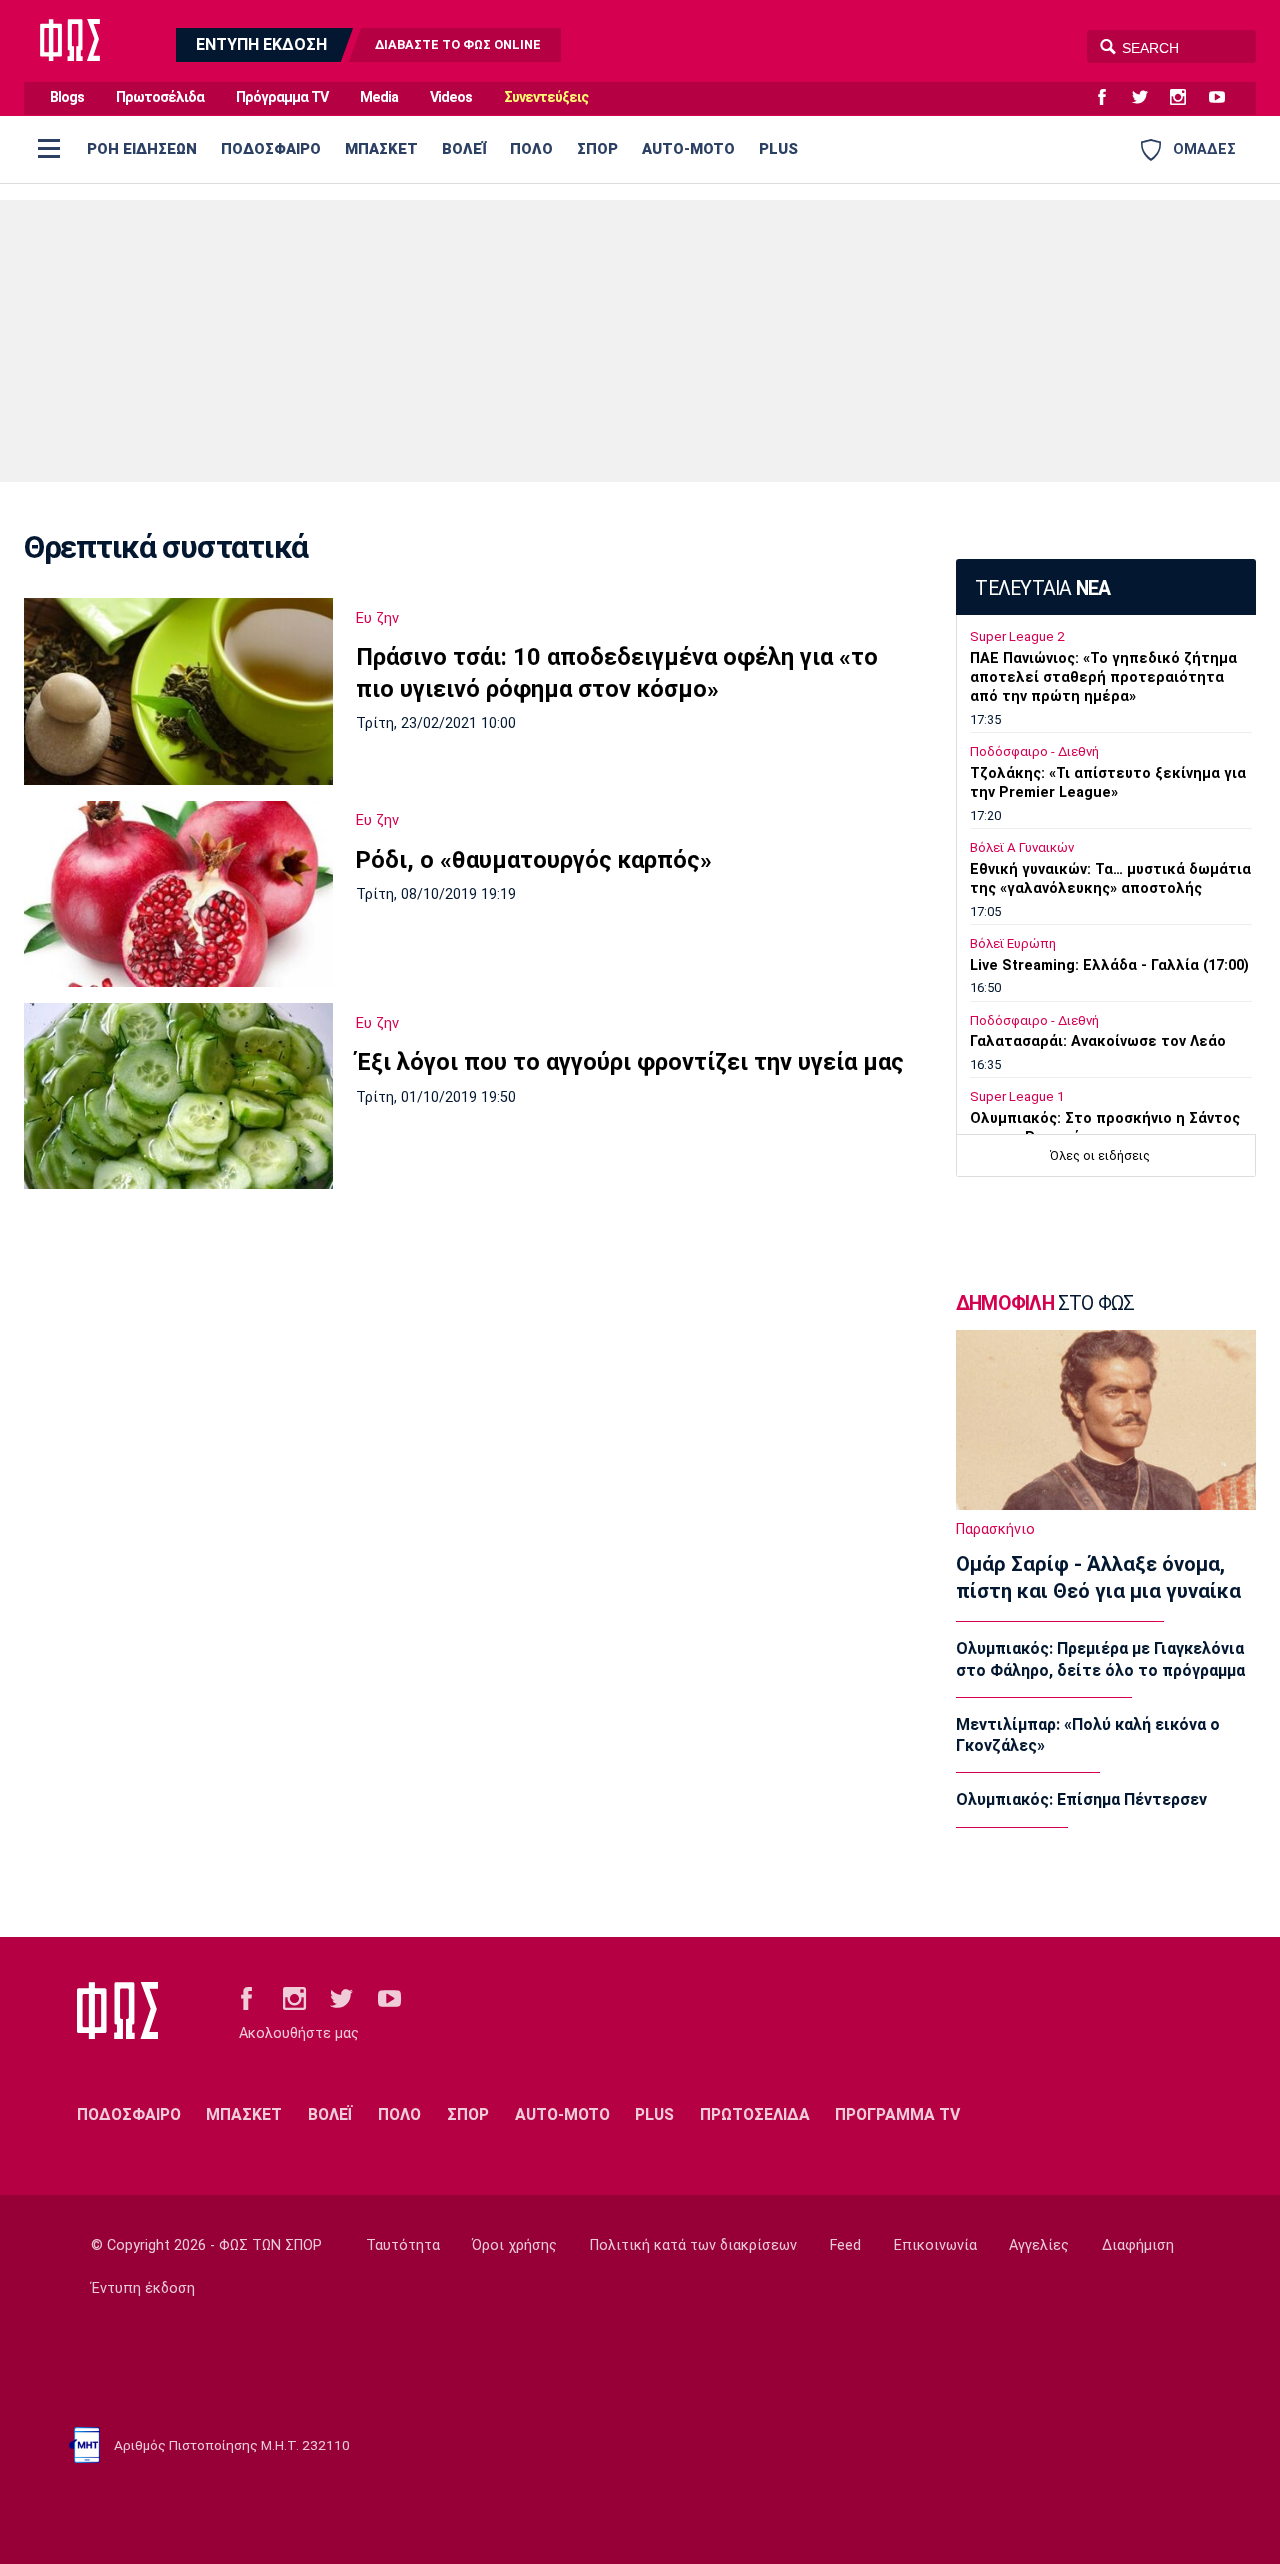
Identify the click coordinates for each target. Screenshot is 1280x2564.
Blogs (67, 97)
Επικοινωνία (935, 2245)
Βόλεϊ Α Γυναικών (1022, 847)
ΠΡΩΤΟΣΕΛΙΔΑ (755, 2114)
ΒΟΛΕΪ (464, 149)
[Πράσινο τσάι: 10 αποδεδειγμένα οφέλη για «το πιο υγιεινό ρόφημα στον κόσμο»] (178, 691)
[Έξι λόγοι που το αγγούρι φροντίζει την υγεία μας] (178, 1096)
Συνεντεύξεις (546, 97)
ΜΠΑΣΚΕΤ (381, 149)
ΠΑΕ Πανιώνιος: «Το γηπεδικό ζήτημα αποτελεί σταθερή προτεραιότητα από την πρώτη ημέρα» (1103, 677)
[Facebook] (1110, 98)
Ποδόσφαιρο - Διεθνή (1034, 751)
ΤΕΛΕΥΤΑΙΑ (1042, 588)
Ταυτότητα (403, 2245)
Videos (451, 97)
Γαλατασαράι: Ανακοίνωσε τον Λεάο (1098, 1041)
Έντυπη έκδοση (143, 2288)
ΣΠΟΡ (597, 149)
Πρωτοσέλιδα (160, 97)
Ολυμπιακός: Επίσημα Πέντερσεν (1081, 1799)
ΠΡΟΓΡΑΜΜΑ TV (897, 2114)
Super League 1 (1017, 1096)
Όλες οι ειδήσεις (1100, 1155)
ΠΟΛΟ (531, 149)
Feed (845, 2245)
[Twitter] (1148, 98)
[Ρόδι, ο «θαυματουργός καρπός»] (178, 894)
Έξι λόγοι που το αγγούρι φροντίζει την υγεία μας (630, 1062)
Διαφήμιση (1138, 2245)
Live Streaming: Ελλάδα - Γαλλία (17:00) (1109, 965)
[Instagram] (1186, 98)
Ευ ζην (377, 618)
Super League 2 (1017, 636)
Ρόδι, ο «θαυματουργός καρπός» (534, 860)
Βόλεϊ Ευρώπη (1013, 943)
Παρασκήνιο (995, 1529)
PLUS (778, 149)
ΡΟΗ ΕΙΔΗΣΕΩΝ (142, 149)
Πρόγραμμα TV (282, 97)
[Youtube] (1225, 98)
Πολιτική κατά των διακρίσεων (693, 2245)
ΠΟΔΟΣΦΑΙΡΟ (271, 149)
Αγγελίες (1039, 2245)
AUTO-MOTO (688, 149)
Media (379, 97)
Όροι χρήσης (514, 2245)
